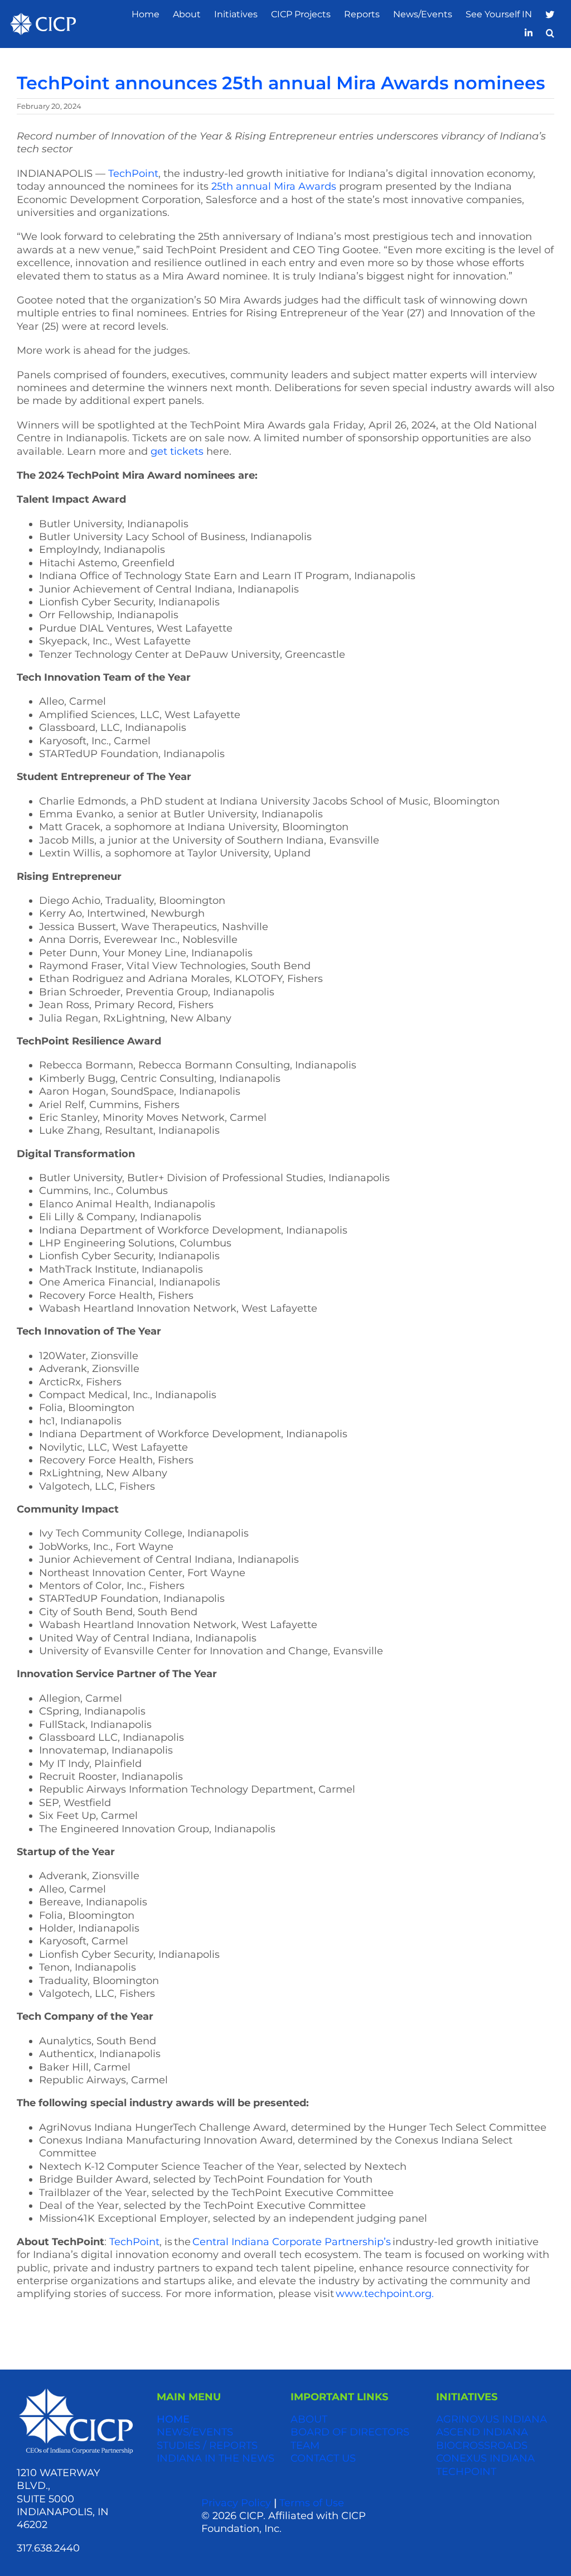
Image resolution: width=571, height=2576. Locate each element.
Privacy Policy (236, 2503)
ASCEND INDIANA (482, 2432)
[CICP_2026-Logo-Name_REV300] (76, 2392)
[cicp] (43, 18)
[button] (550, 33)
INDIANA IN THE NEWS (216, 2458)
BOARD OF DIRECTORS (350, 2432)
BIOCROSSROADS (482, 2445)
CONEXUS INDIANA (485, 2458)
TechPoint (133, 174)
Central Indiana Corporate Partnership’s (292, 2242)
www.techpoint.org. (385, 2294)
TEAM (305, 2445)
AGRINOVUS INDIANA (492, 2419)
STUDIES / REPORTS (207, 2445)
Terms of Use (312, 2503)
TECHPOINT (466, 2472)
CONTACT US (323, 2458)
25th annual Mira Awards (274, 186)
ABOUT (309, 2419)
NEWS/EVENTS (195, 2432)
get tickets (177, 451)
